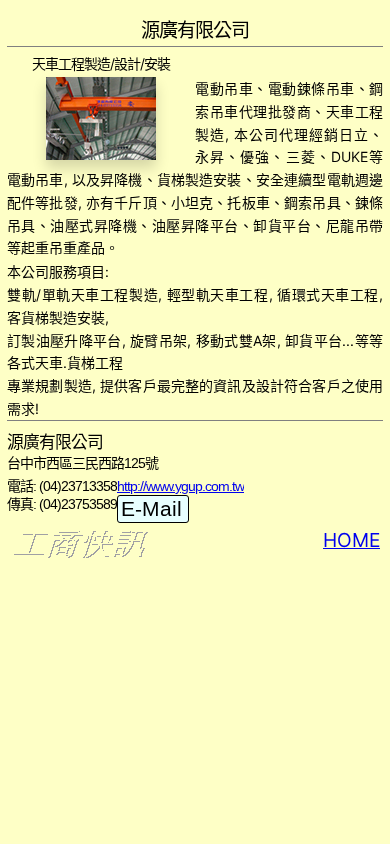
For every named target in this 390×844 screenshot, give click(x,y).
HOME (351, 540)
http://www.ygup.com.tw (180, 486)
